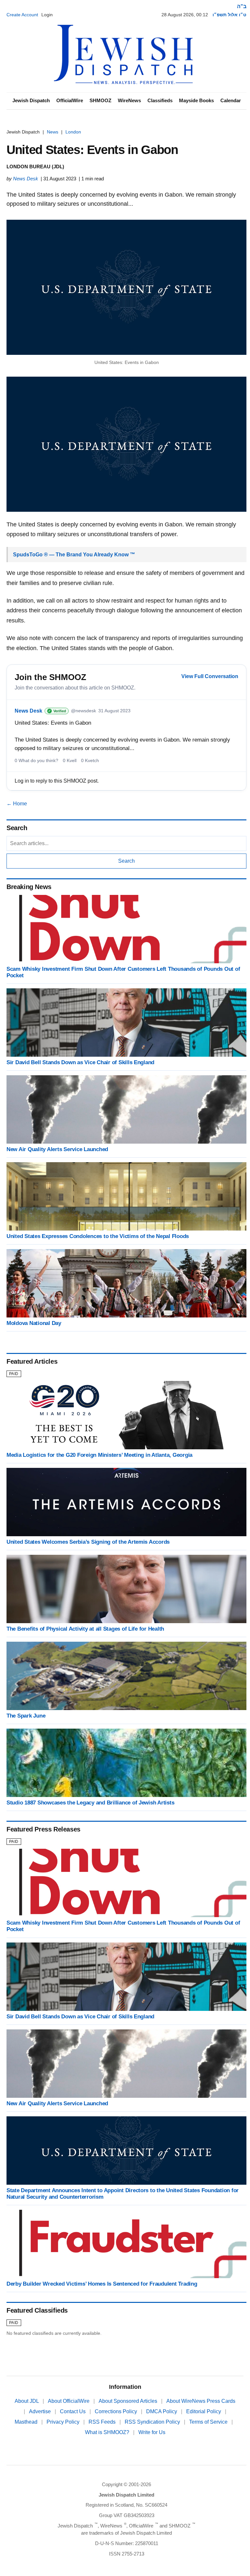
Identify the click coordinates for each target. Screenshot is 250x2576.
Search (126, 861)
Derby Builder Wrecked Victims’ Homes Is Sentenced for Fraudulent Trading (102, 2284)
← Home (17, 804)
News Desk (26, 179)
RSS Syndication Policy (153, 2422)
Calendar (231, 100)
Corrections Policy (117, 2411)
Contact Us (73, 2411)
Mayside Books (196, 100)
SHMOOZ (100, 100)
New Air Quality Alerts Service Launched (57, 1149)
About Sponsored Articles (129, 2401)
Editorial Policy (204, 2411)
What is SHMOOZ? (108, 2432)
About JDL (27, 2401)
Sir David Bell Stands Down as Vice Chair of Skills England (80, 1062)
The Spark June (26, 1716)
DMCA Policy (162, 2411)
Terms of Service (209, 2422)
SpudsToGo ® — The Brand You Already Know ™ (74, 555)
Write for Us (152, 2432)
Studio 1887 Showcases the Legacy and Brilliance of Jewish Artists (90, 1803)
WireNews (129, 100)
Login (47, 15)
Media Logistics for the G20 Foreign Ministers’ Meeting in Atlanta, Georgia (99, 1455)
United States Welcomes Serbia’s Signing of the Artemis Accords (88, 1542)
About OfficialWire (69, 2401)
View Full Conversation (210, 676)
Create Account (22, 15)
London (73, 132)
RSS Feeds (103, 2422)
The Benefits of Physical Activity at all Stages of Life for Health (85, 1629)
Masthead (27, 2422)
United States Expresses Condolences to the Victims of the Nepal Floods (98, 1236)
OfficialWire (70, 100)
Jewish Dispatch (31, 100)
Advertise (41, 2411)
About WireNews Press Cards (201, 2401)
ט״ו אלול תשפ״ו (229, 15)
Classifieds (160, 100)
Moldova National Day (34, 1323)
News (53, 132)
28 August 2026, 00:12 (185, 15)
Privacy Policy (64, 2422)
